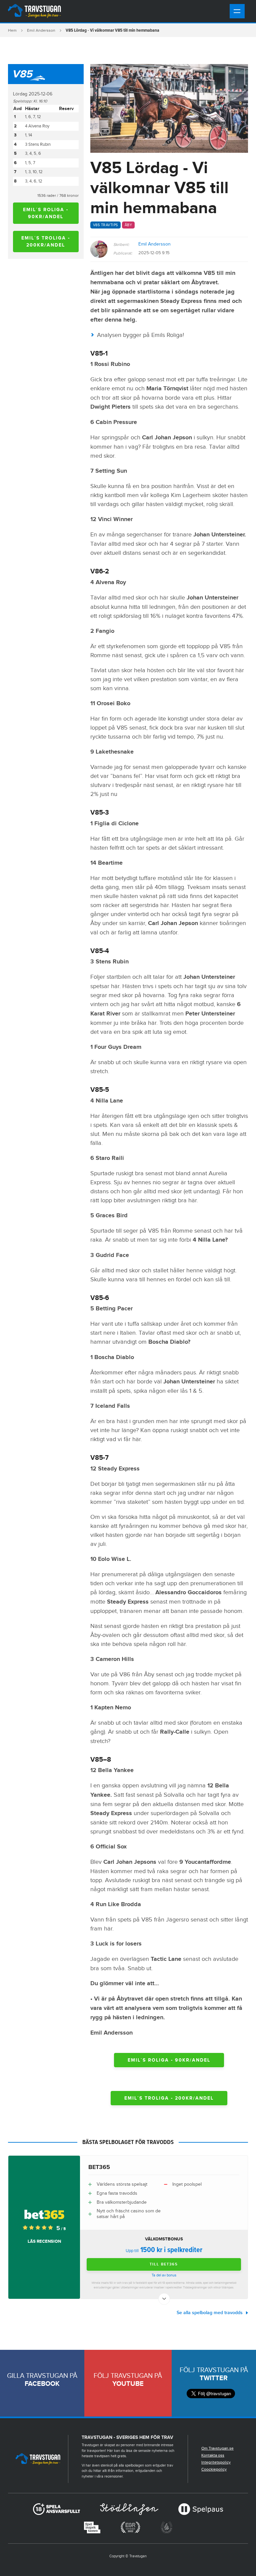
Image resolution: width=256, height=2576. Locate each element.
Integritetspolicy (216, 2462)
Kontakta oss (213, 2455)
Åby (128, 225)
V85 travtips (105, 225)
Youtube (128, 2384)
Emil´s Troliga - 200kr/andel (46, 242)
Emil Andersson (41, 30)
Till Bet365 (164, 2264)
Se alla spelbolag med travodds (210, 2313)
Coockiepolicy (214, 2469)
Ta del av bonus (164, 2275)
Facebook (42, 2384)
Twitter (214, 2378)
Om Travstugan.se (217, 2448)
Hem (12, 30)
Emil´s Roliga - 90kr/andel (46, 213)
